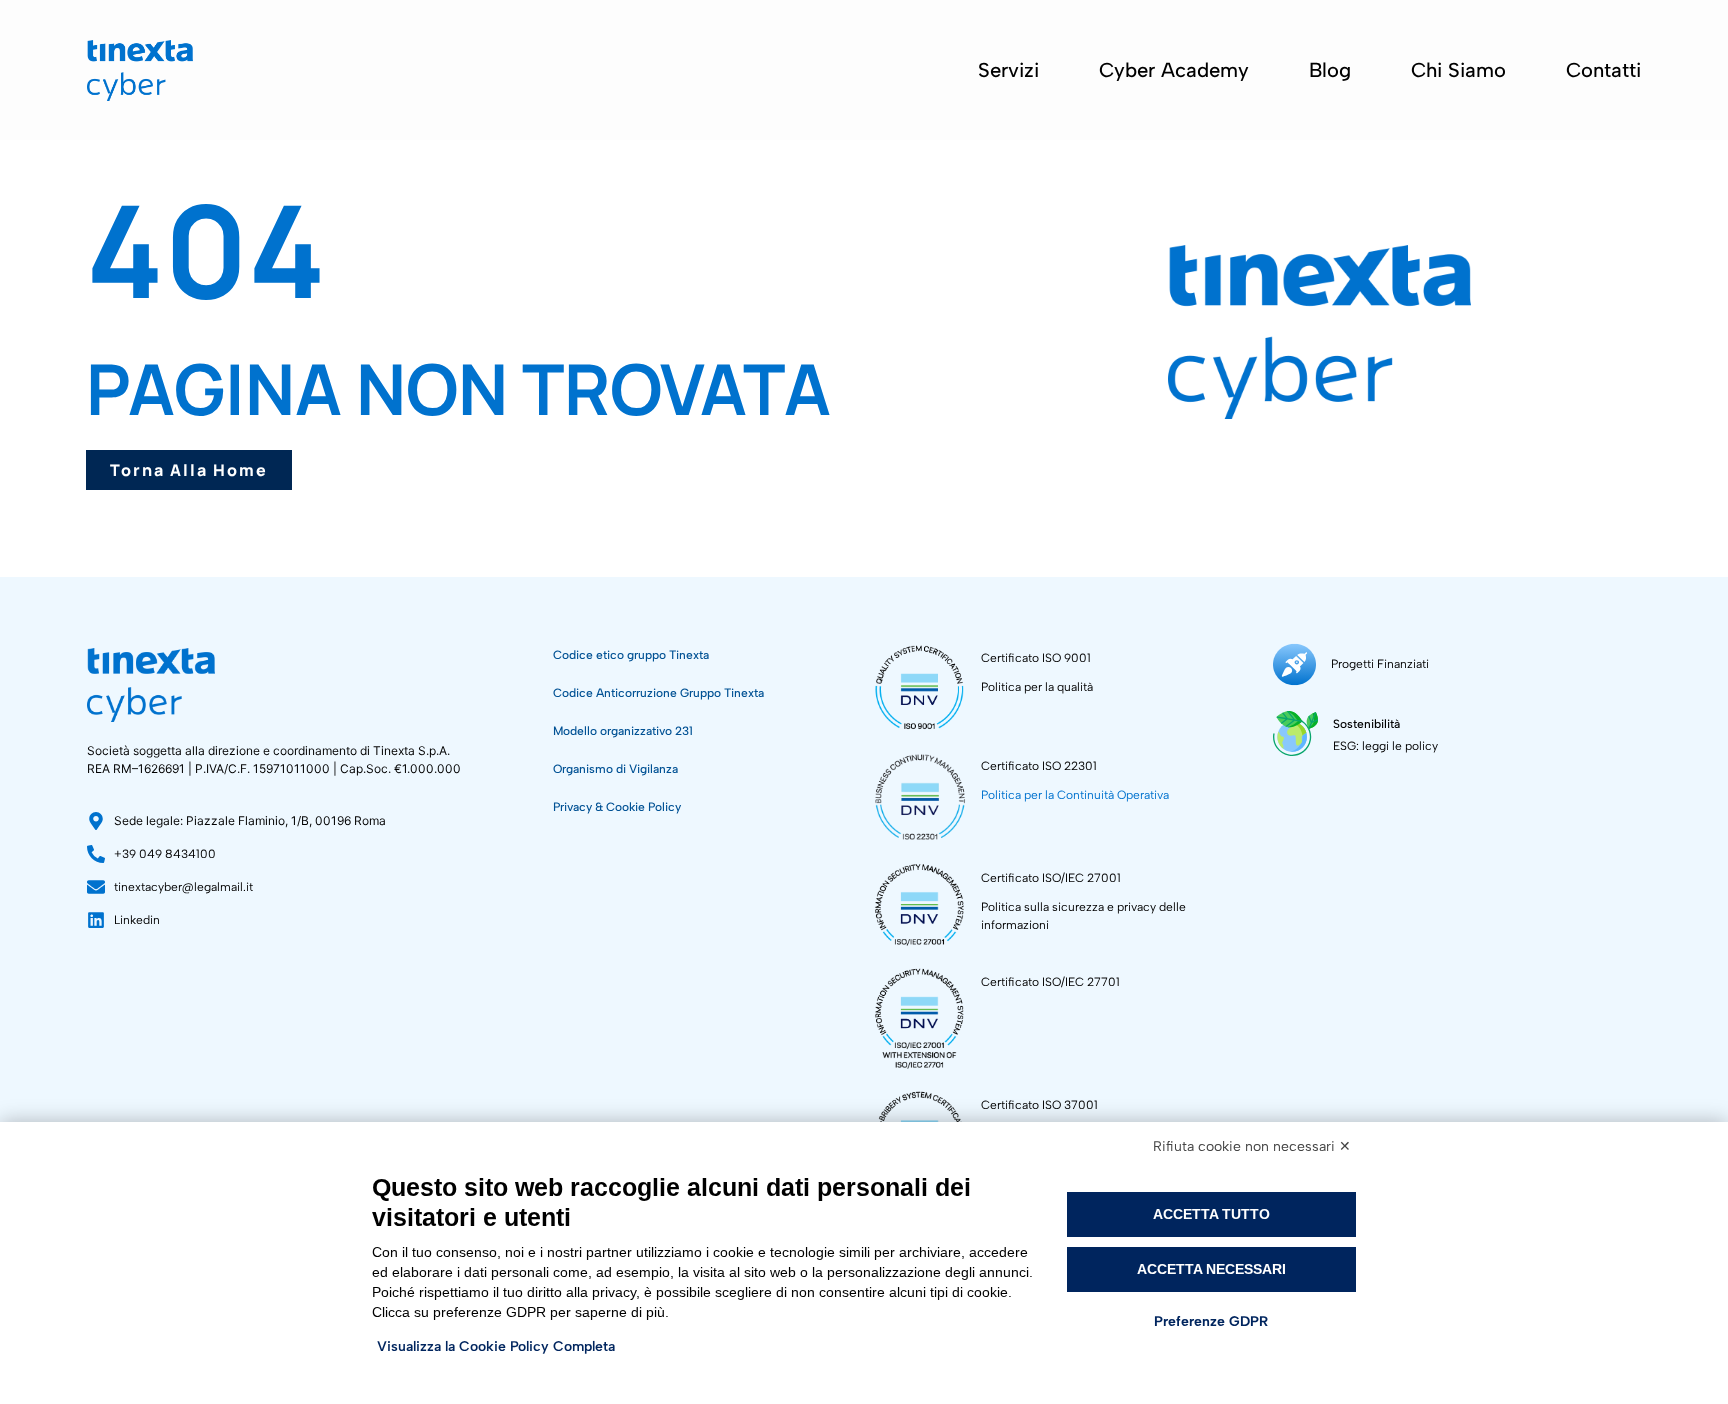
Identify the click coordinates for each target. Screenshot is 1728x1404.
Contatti (1603, 70)
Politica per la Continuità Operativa (1075, 795)
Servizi (1008, 70)
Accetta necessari (1211, 1269)
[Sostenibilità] (1295, 733)
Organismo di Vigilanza (615, 769)
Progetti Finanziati (1380, 664)
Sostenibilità (1366, 724)
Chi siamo (1458, 70)
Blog (1330, 70)
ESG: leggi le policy (1385, 746)
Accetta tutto (1211, 1214)
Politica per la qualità (1037, 687)
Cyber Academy (1174, 70)
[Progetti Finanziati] (1294, 664)
